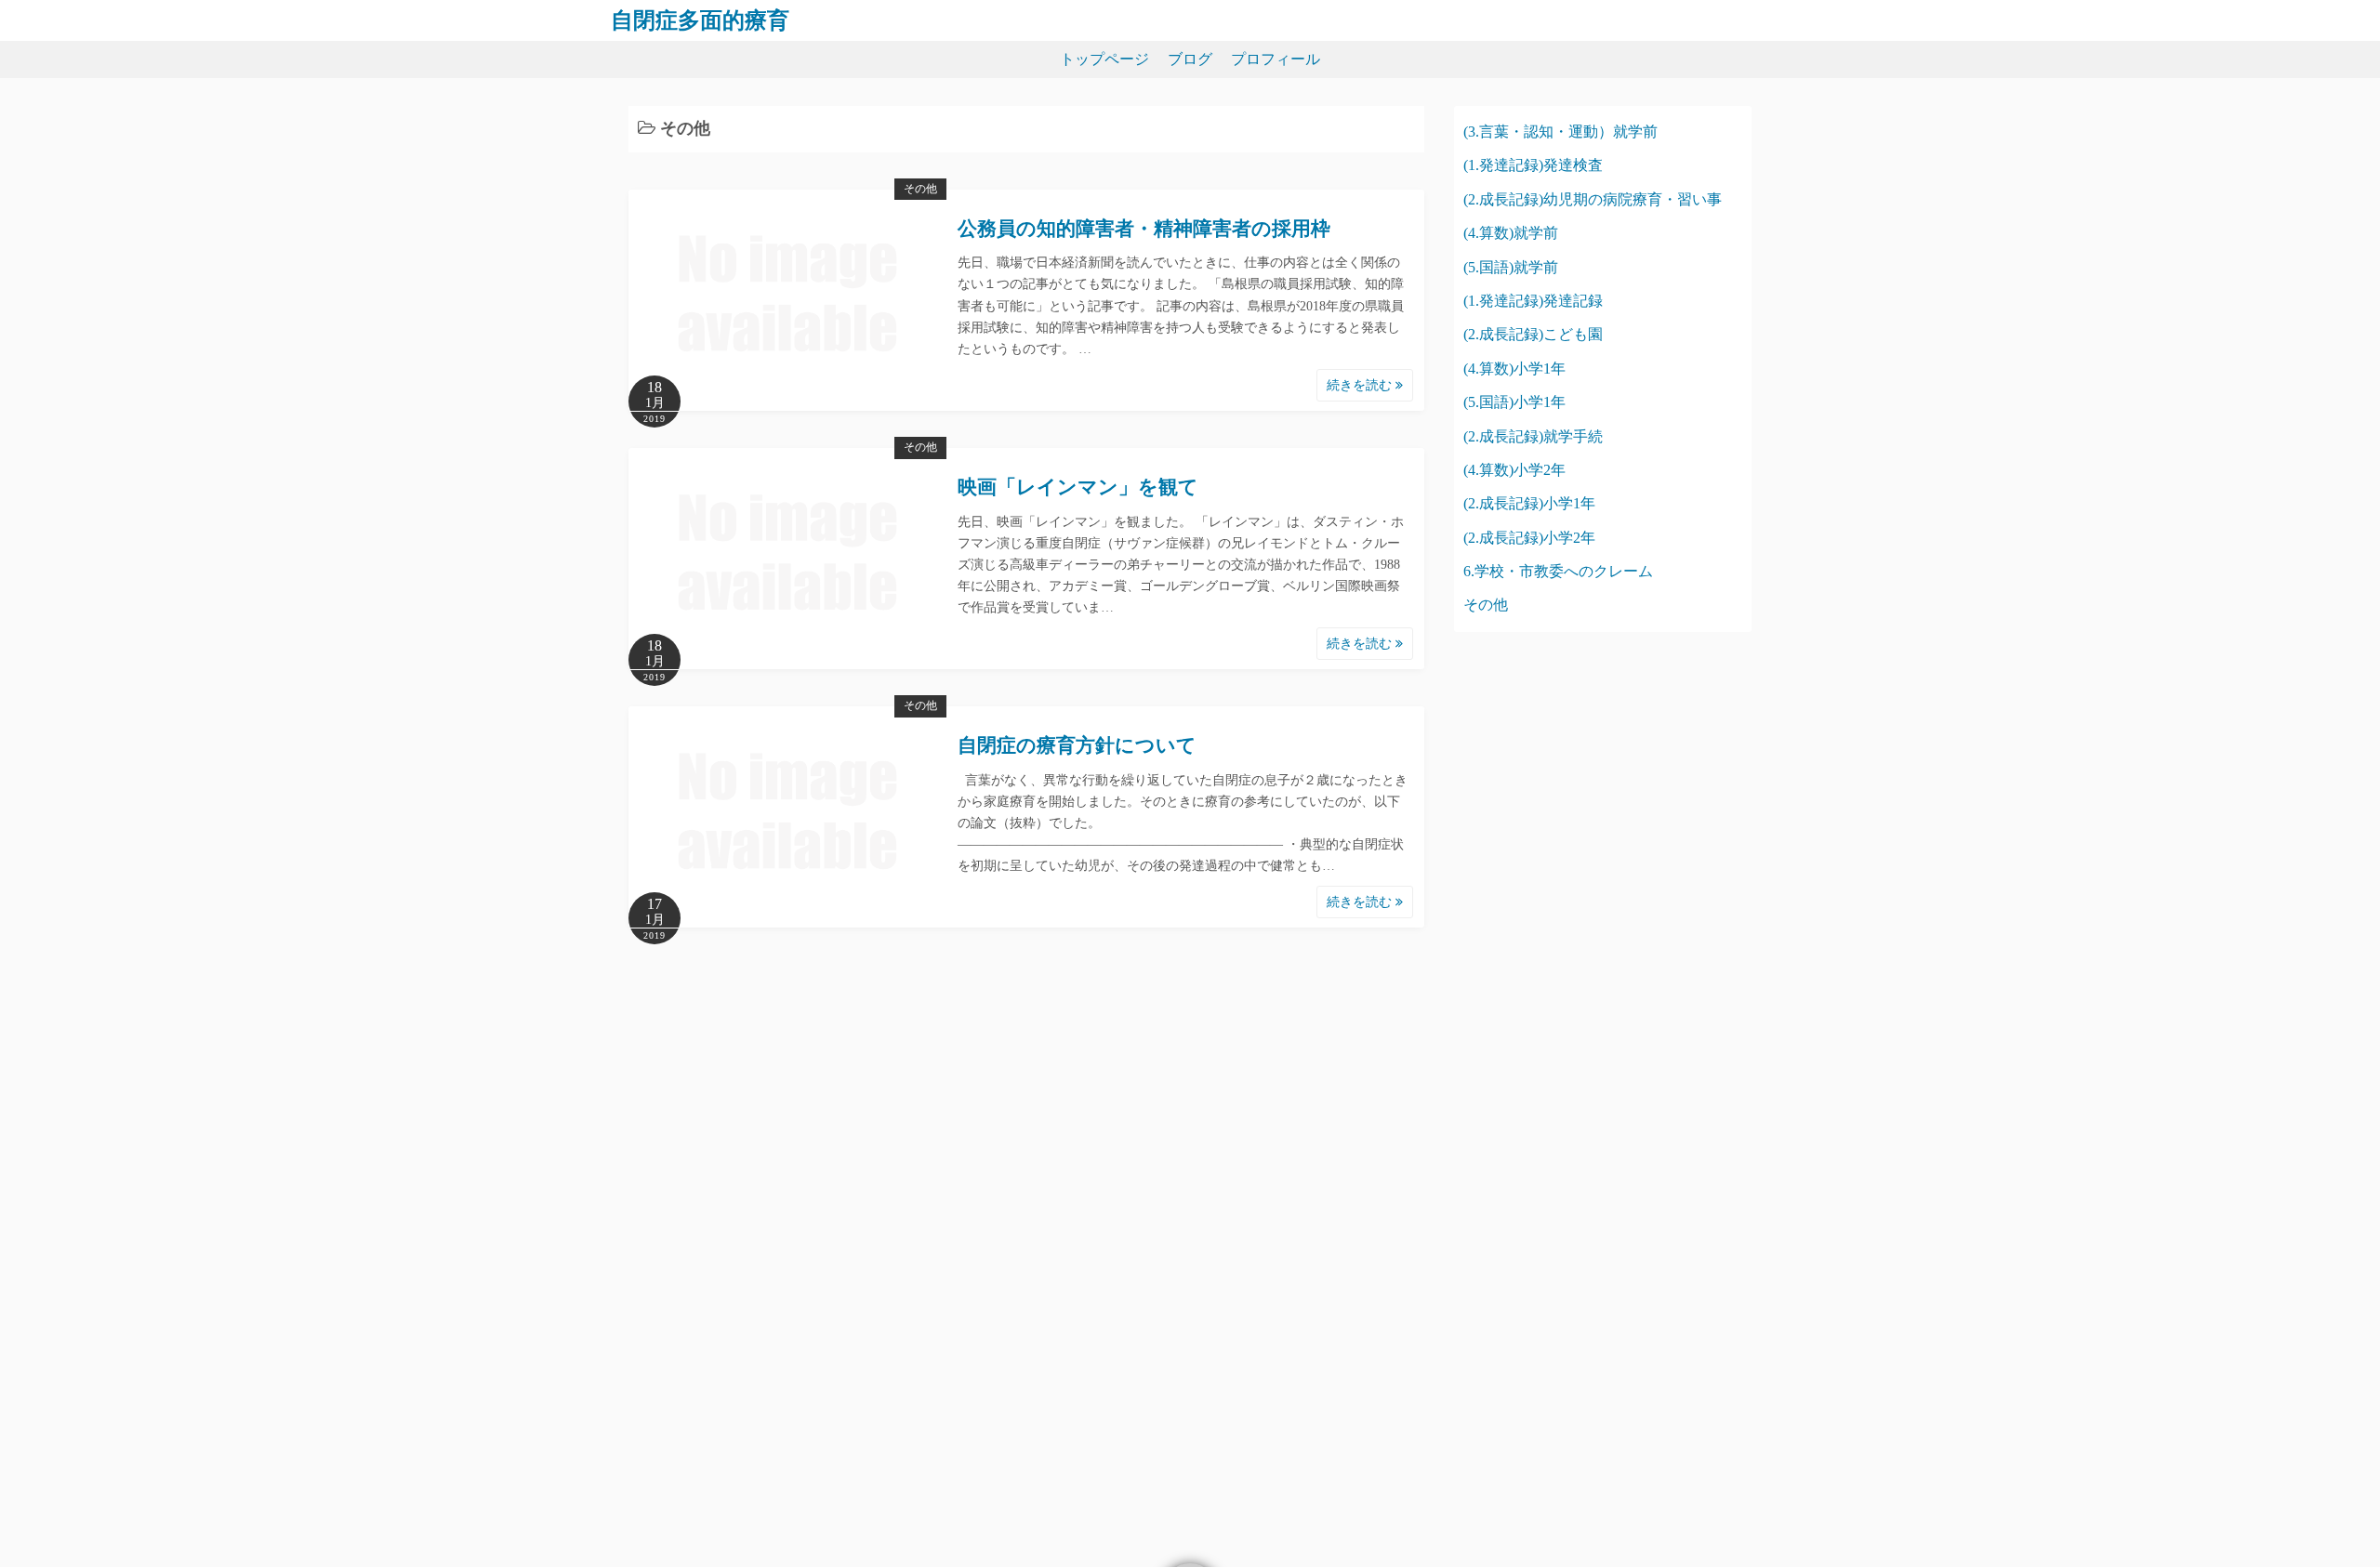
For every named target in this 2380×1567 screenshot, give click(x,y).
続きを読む (1361, 385)
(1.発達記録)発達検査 (1533, 165)
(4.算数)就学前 (1511, 233)
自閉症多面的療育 (700, 20)
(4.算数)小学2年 (1514, 470)
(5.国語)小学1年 (1514, 402)
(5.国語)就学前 (1511, 267)
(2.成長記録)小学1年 (1529, 503)
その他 (920, 189)
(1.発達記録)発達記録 (1533, 301)
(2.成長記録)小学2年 (1529, 538)
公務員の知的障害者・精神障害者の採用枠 (1144, 229)
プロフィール (1276, 59)
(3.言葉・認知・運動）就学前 (1560, 132)
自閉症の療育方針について (1077, 745)
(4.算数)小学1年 (1514, 369)
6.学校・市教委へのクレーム (1558, 571)
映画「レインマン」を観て (1078, 487)
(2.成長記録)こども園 (1533, 334)
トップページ (1104, 59)
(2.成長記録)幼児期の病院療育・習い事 (1593, 199)
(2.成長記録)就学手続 (1533, 436)
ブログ (1190, 59)
